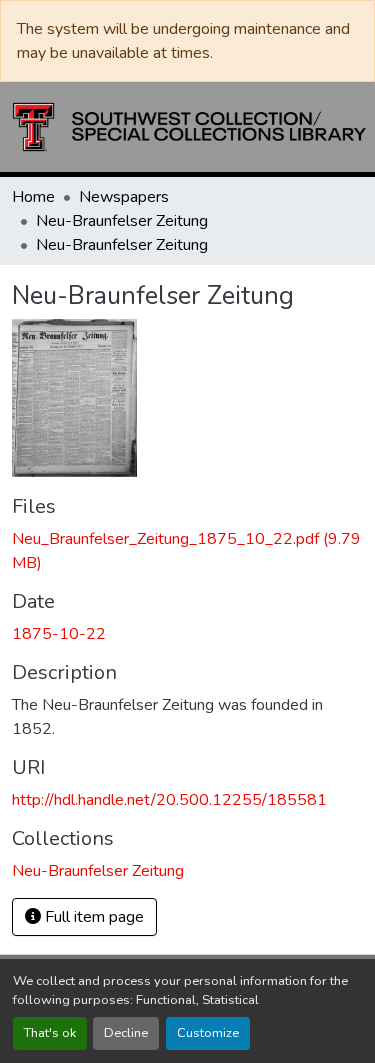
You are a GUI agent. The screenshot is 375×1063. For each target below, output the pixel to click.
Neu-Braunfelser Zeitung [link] (122, 221)
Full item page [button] (92, 917)
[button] (189, 127)
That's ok (50, 1033)
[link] (187, 551)
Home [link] (33, 197)
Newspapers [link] (124, 197)
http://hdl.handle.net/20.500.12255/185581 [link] (169, 800)
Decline (126, 1033)
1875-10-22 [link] (59, 634)
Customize (208, 1033)
